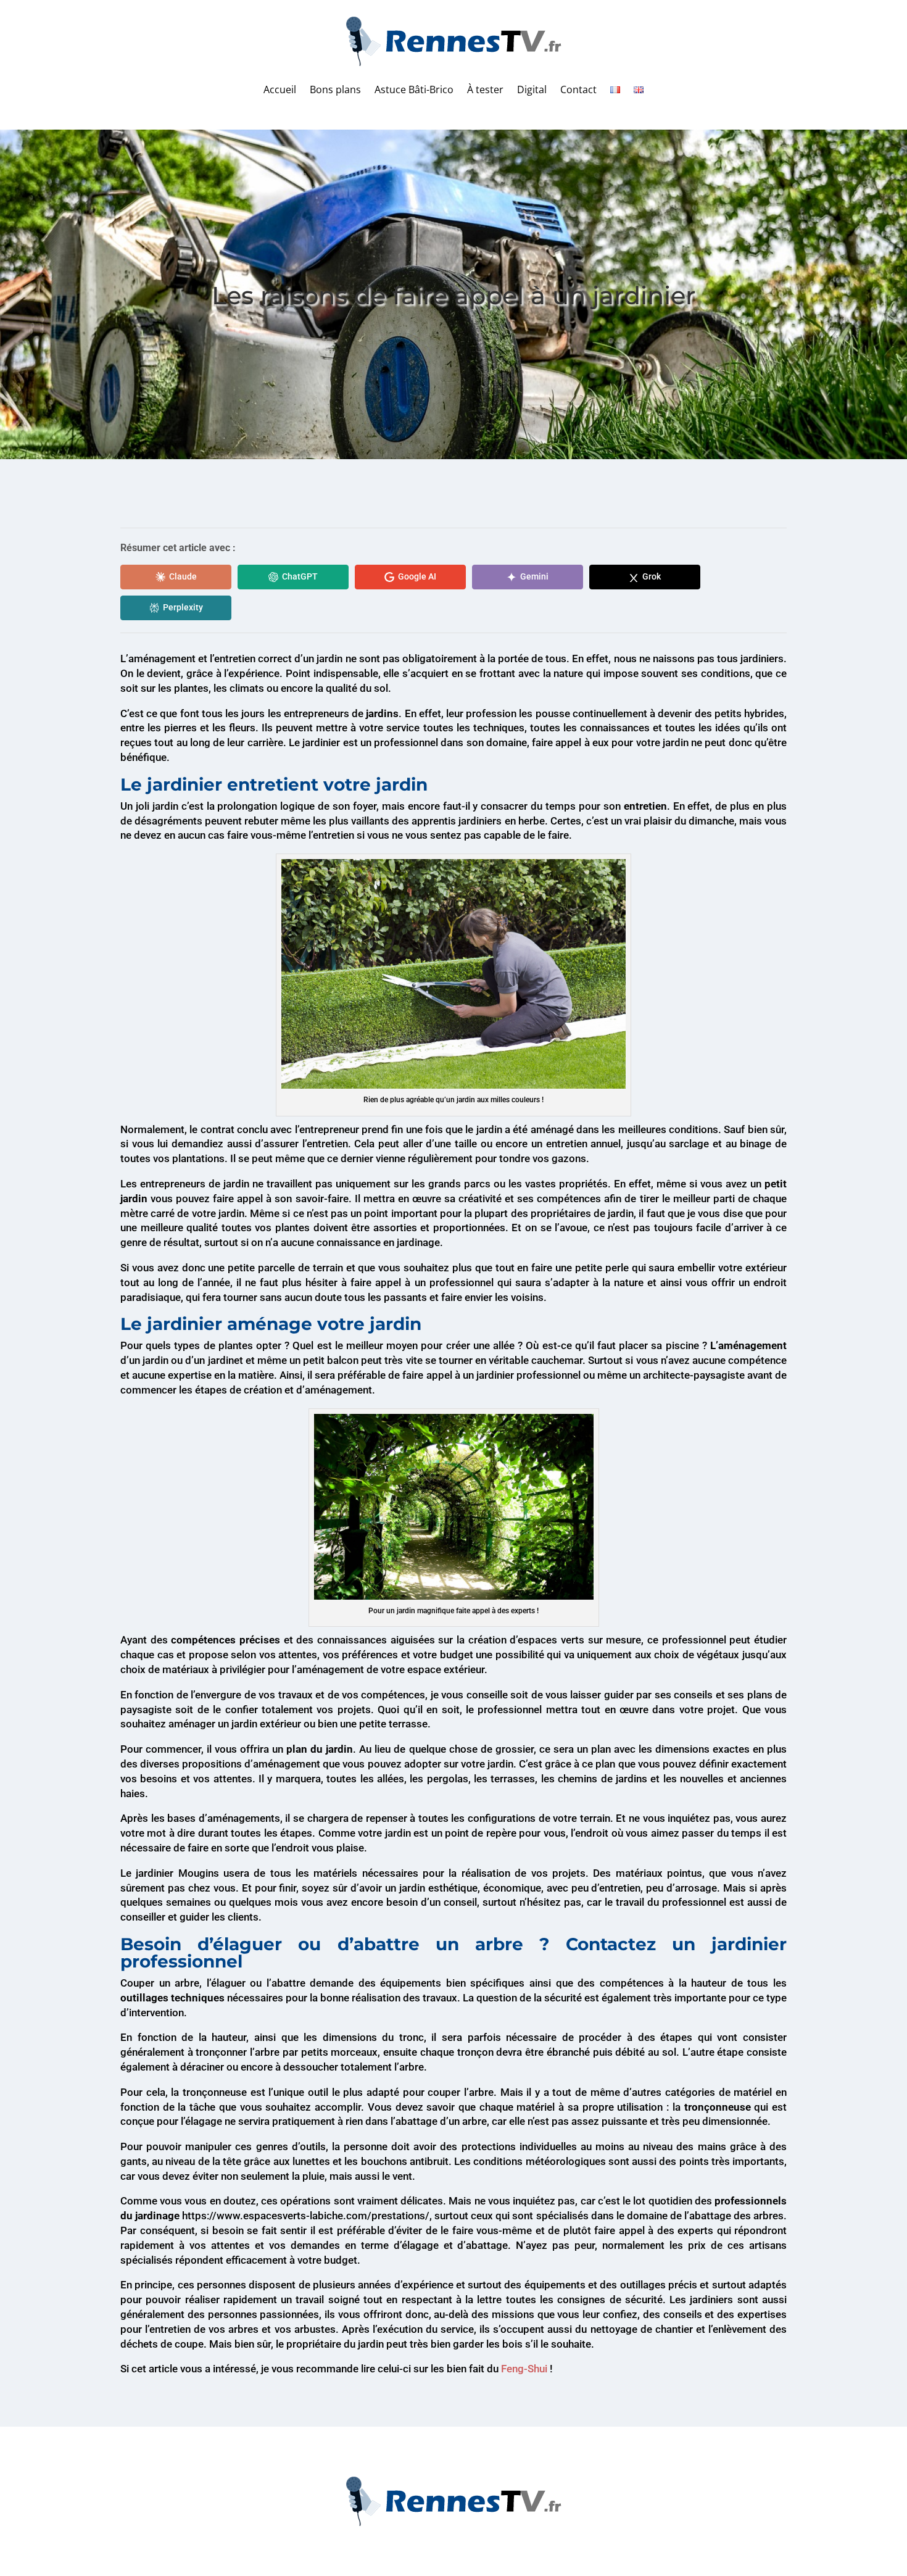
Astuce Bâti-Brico (414, 89)
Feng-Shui (524, 2369)
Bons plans (335, 89)
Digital (532, 89)
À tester (485, 89)
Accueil (280, 89)
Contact (578, 89)
